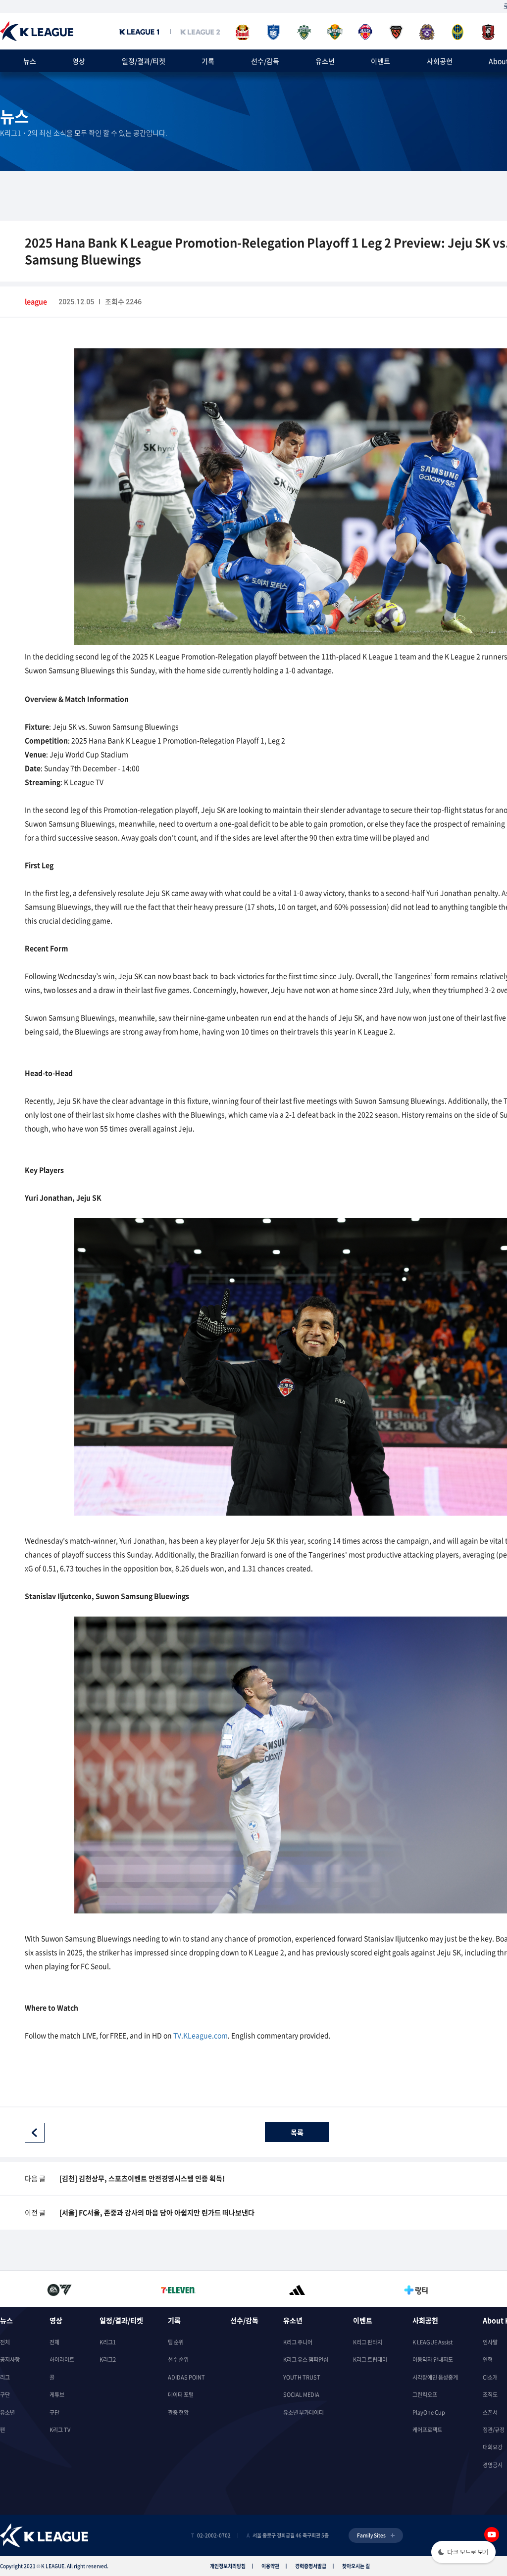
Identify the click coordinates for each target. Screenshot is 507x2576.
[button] (463, 2553)
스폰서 (490, 2412)
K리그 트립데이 (370, 2360)
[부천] (488, 32)
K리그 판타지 (368, 2342)
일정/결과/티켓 (144, 61)
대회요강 (493, 2447)
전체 (5, 2342)
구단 (5, 2395)
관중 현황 (178, 2412)
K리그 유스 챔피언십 (306, 2360)
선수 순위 (178, 2360)
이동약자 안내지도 (433, 2360)
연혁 (488, 2360)
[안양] (427, 32)
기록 (208, 61)
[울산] (273, 32)
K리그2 (108, 2360)
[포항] (396, 32)
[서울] (243, 32)
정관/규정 (494, 2430)
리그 (5, 2377)
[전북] (304, 32)
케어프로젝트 (427, 2430)
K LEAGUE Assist (432, 2342)
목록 (297, 2132)
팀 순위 (176, 2342)
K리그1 (108, 2342)
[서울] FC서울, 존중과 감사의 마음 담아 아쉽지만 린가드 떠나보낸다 (157, 2212)
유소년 (325, 61)
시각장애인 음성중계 (435, 2377)
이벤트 (380, 61)
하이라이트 (62, 2360)
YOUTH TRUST (302, 2377)
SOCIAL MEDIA (301, 2395)
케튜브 (57, 2395)
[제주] (365, 32)
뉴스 (30, 61)
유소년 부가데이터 (304, 2412)
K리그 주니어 (298, 2342)
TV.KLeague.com (201, 2035)
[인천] (457, 32)
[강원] (335, 32)
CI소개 (490, 2377)
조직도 (490, 2395)
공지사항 (10, 2360)
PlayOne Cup (429, 2412)
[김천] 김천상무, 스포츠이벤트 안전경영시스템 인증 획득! (142, 2178)
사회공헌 (440, 61)
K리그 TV (60, 2430)
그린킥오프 (425, 2395)
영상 (79, 61)
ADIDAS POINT (186, 2377)
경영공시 (493, 2465)
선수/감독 (265, 61)
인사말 (490, 2342)
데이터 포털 (181, 2395)
